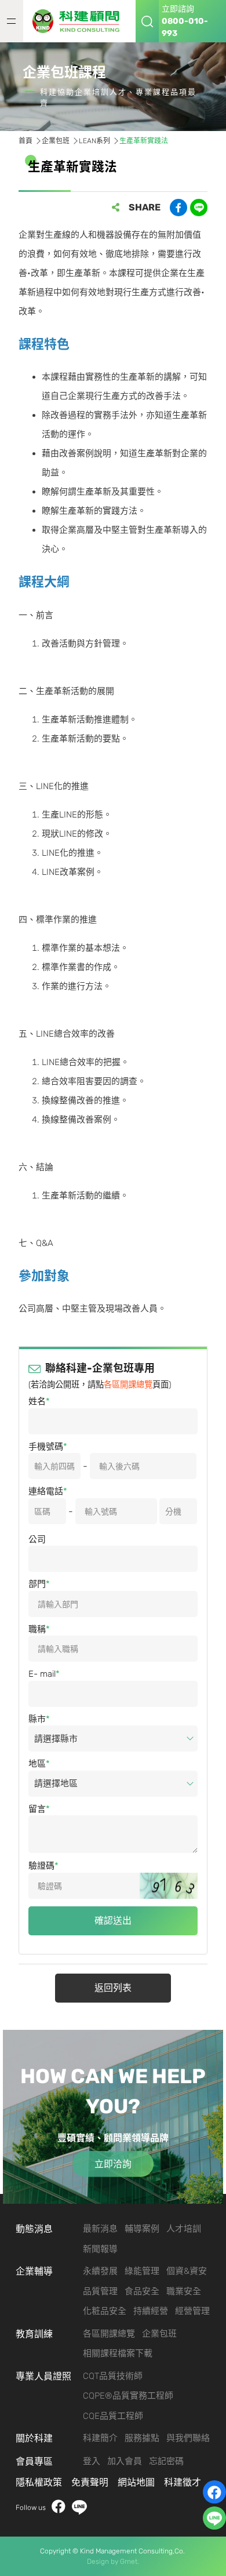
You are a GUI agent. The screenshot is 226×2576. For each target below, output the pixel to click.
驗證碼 (41, 1866)
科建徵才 (183, 2482)
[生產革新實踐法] (79, 21)
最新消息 (100, 2229)
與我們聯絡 (188, 2438)
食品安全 (142, 2291)
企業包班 (56, 141)
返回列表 (113, 1988)
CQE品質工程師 (113, 2416)
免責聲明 (90, 2482)
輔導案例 (142, 2229)
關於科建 (34, 2438)
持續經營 (151, 2311)
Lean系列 (94, 141)
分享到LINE (199, 208)
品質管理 (100, 2291)
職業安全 (184, 2291)
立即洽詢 (113, 2164)
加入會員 (125, 2461)
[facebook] (214, 2492)
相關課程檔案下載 (118, 2353)
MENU (12, 21)
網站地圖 (136, 2482)
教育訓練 (34, 2334)
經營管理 (192, 2311)
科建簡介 (100, 2438)
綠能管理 (142, 2271)
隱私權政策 (39, 2482)
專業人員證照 (43, 2376)
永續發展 (100, 2271)
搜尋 (147, 21)
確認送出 (113, 1921)
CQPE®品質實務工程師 (128, 2396)
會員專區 (34, 2461)
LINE (79, 2507)
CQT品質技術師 (113, 2376)
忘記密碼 (166, 2461)
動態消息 (34, 2229)
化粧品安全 (105, 2311)
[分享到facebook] (178, 208)
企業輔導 (34, 2271)
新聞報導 (100, 2249)
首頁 (25, 141)
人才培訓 (184, 2229)
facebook (59, 2507)
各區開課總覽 (128, 1385)
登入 (92, 2461)
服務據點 (142, 2438)
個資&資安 (187, 2271)
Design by (103, 2562)
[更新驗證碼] (169, 1886)
